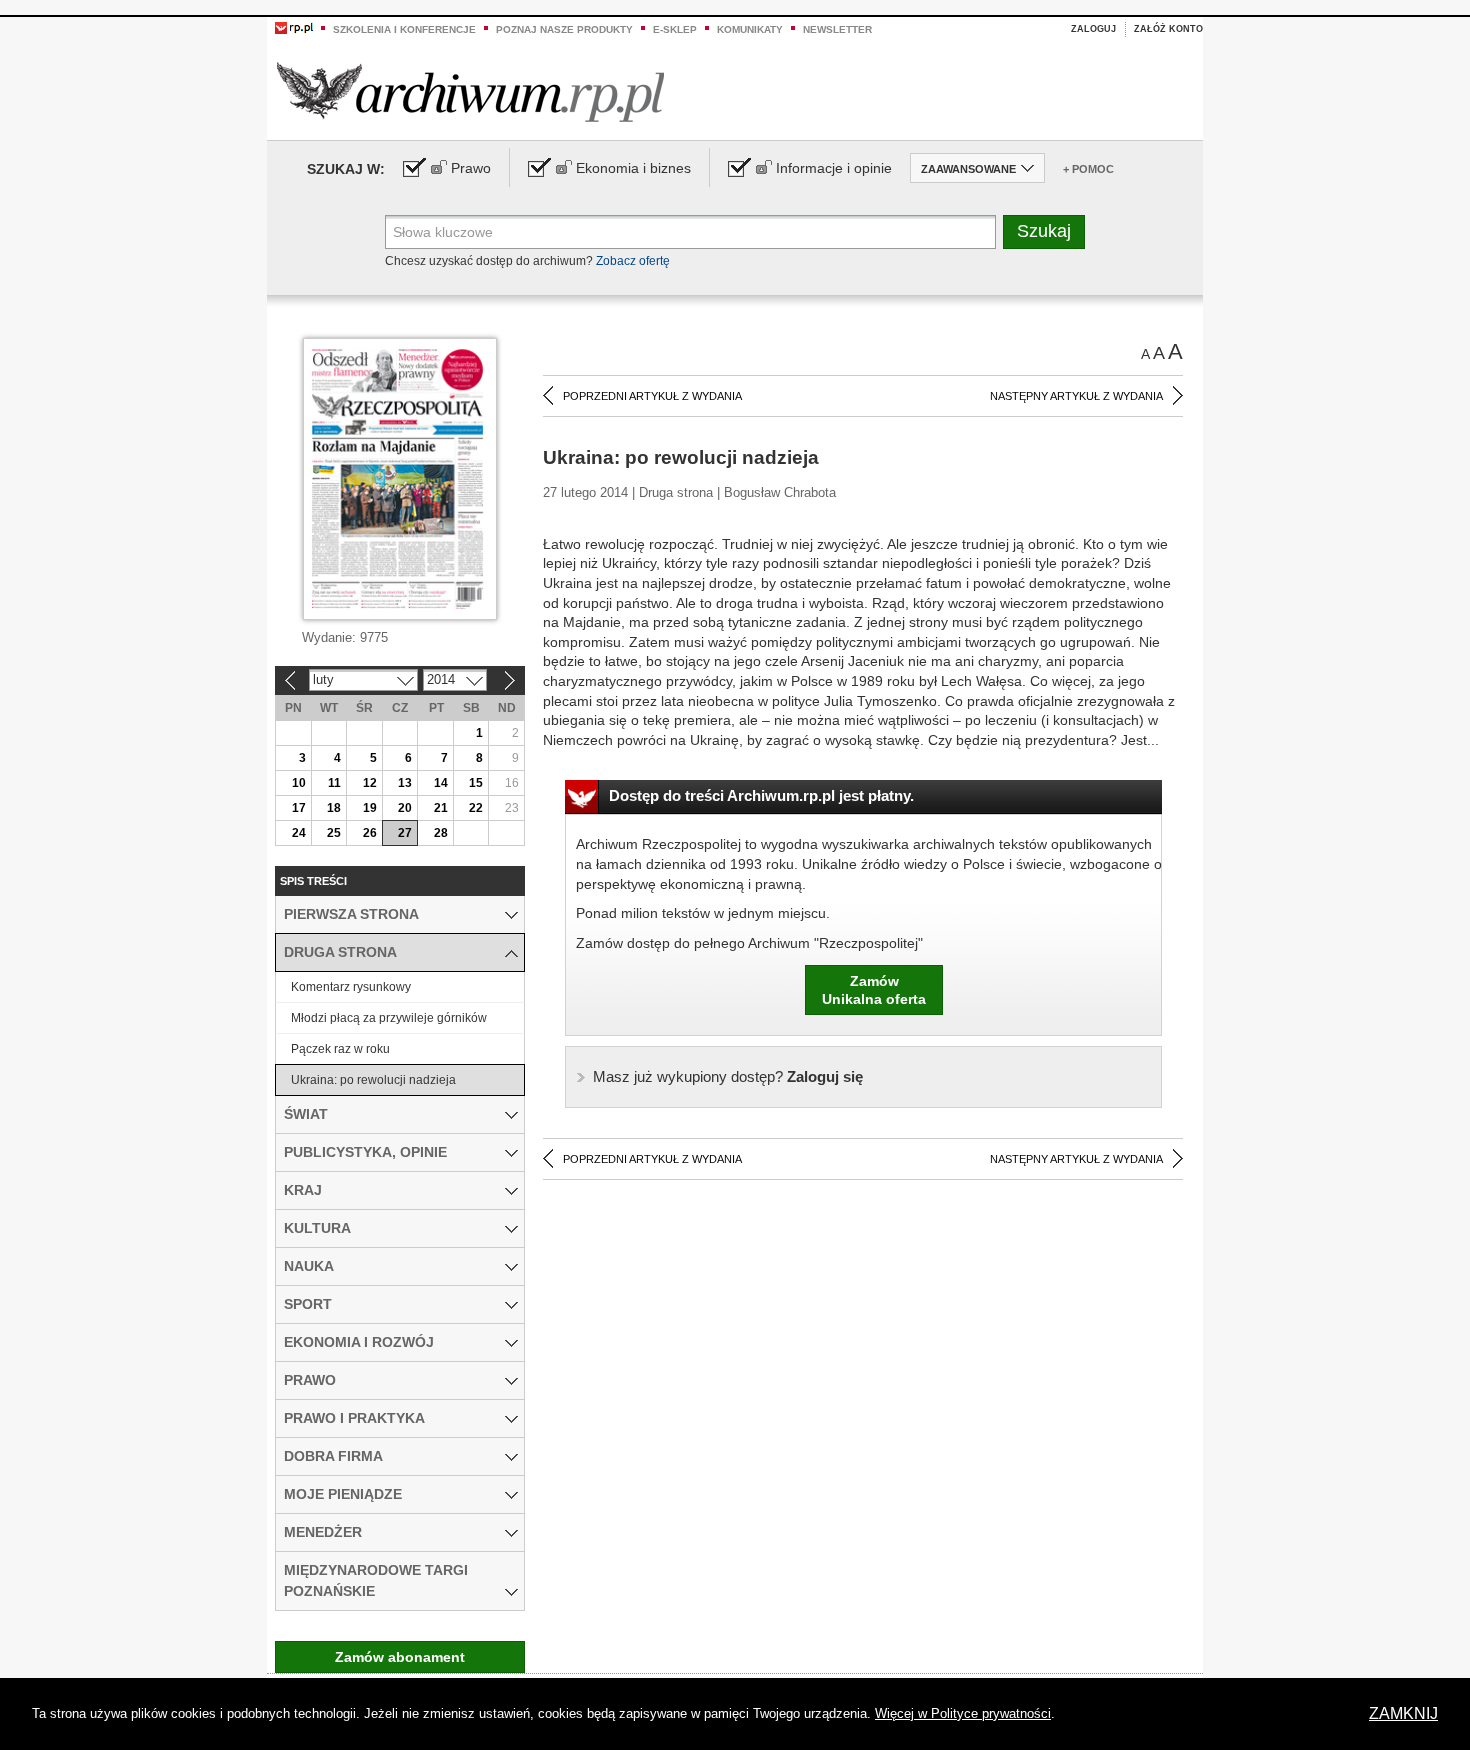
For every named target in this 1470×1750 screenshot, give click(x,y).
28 (441, 833)
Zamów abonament (400, 1657)
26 (370, 833)
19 (370, 808)
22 (476, 808)
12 (370, 783)
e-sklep (675, 29)
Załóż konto (1168, 29)
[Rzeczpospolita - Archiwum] (470, 91)
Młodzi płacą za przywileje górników (389, 1018)
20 (405, 808)
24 (299, 833)
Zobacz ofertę (633, 261)
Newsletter (837, 29)
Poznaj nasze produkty (564, 29)
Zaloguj (1093, 29)
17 (299, 808)
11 (334, 783)
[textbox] (690, 232)
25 (334, 833)
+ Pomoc (1088, 169)
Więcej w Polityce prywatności (963, 1713)
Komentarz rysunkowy (351, 987)
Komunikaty (750, 29)
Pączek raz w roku (340, 1049)
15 (476, 783)
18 (334, 808)
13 (405, 783)
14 (441, 783)
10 (299, 783)
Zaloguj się (728, 1076)
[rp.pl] (294, 27)
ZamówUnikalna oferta (874, 990)
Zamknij (1403, 1713)
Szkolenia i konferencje (404, 29)
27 (405, 833)
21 (441, 808)
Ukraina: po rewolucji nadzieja (373, 1080)
